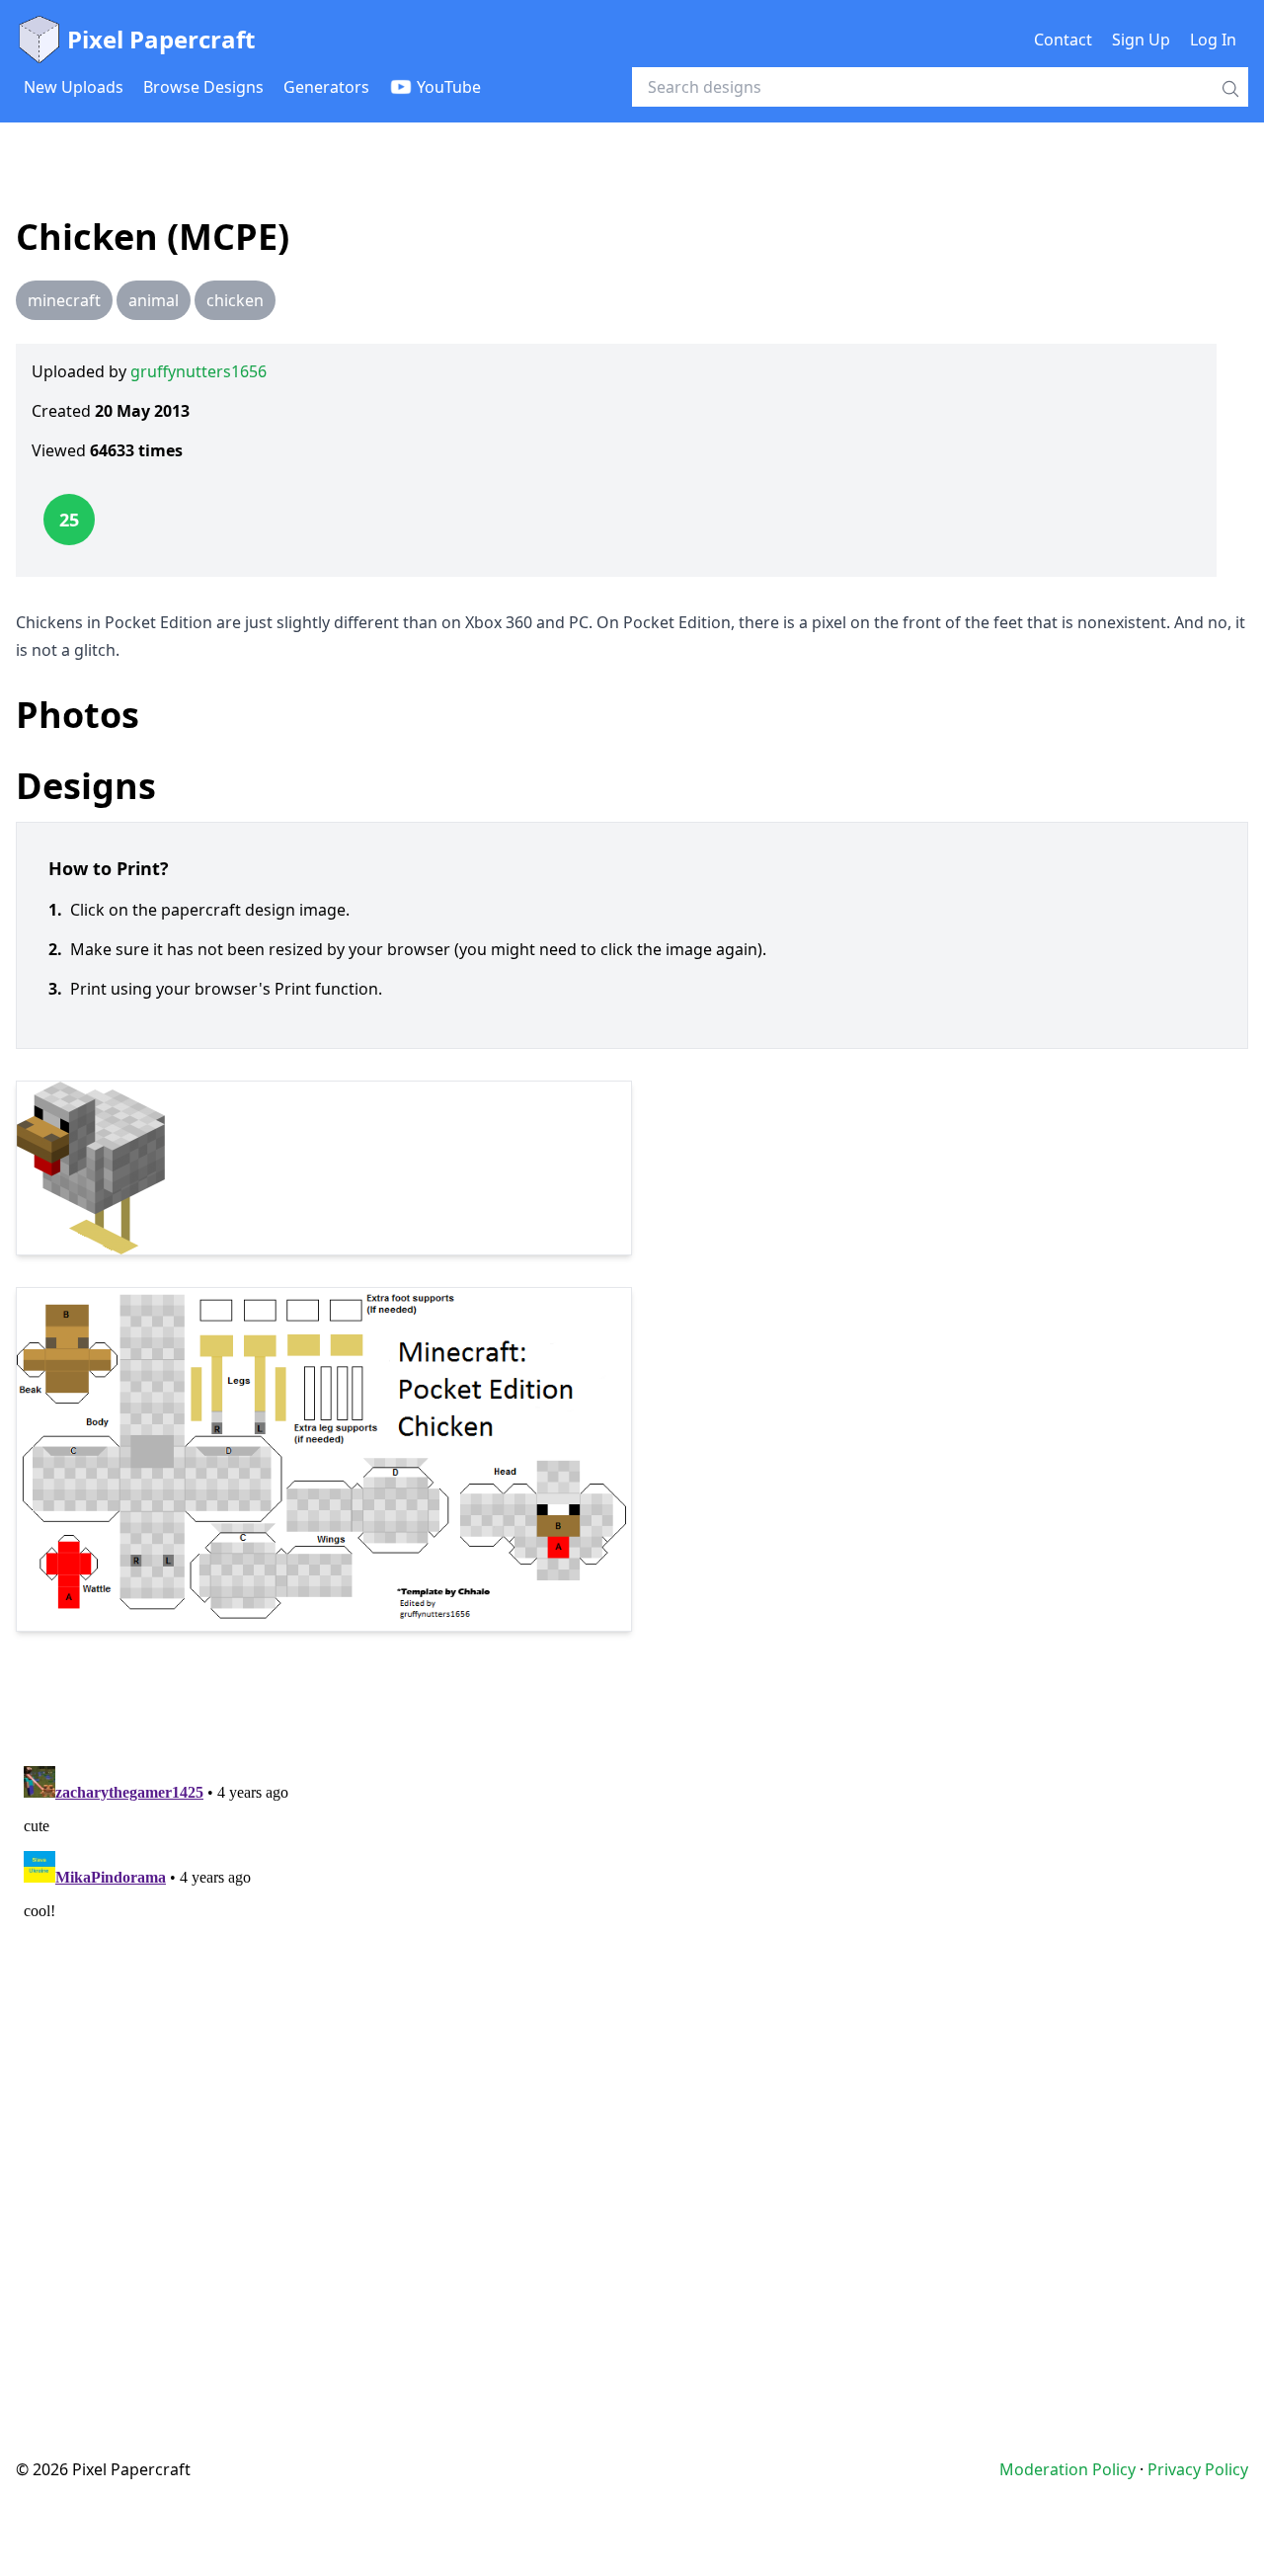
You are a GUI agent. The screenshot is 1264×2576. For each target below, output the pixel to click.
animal (154, 300)
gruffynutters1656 (198, 371)
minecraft (64, 300)
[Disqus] (632, 2005)
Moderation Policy (1067, 2469)
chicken (235, 300)
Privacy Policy (1198, 2469)
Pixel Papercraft (161, 39)
